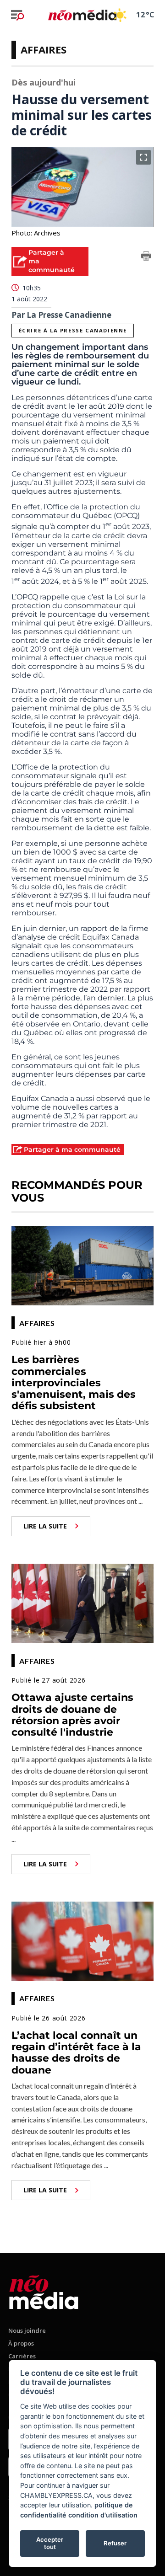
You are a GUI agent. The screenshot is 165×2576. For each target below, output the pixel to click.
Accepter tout (50, 2543)
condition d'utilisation (103, 2515)
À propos (21, 2343)
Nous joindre (27, 2330)
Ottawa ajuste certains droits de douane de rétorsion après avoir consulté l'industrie (72, 1715)
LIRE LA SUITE (45, 1526)
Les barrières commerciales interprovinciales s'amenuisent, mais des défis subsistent (74, 1383)
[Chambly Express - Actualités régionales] (82, 15)
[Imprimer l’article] (146, 257)
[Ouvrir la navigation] (17, 15)
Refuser (115, 2543)
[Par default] (44, 2290)
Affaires (44, 49)
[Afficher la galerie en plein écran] (143, 157)
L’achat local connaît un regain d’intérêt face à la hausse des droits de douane (76, 2053)
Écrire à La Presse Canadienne (73, 330)
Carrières (22, 2356)
